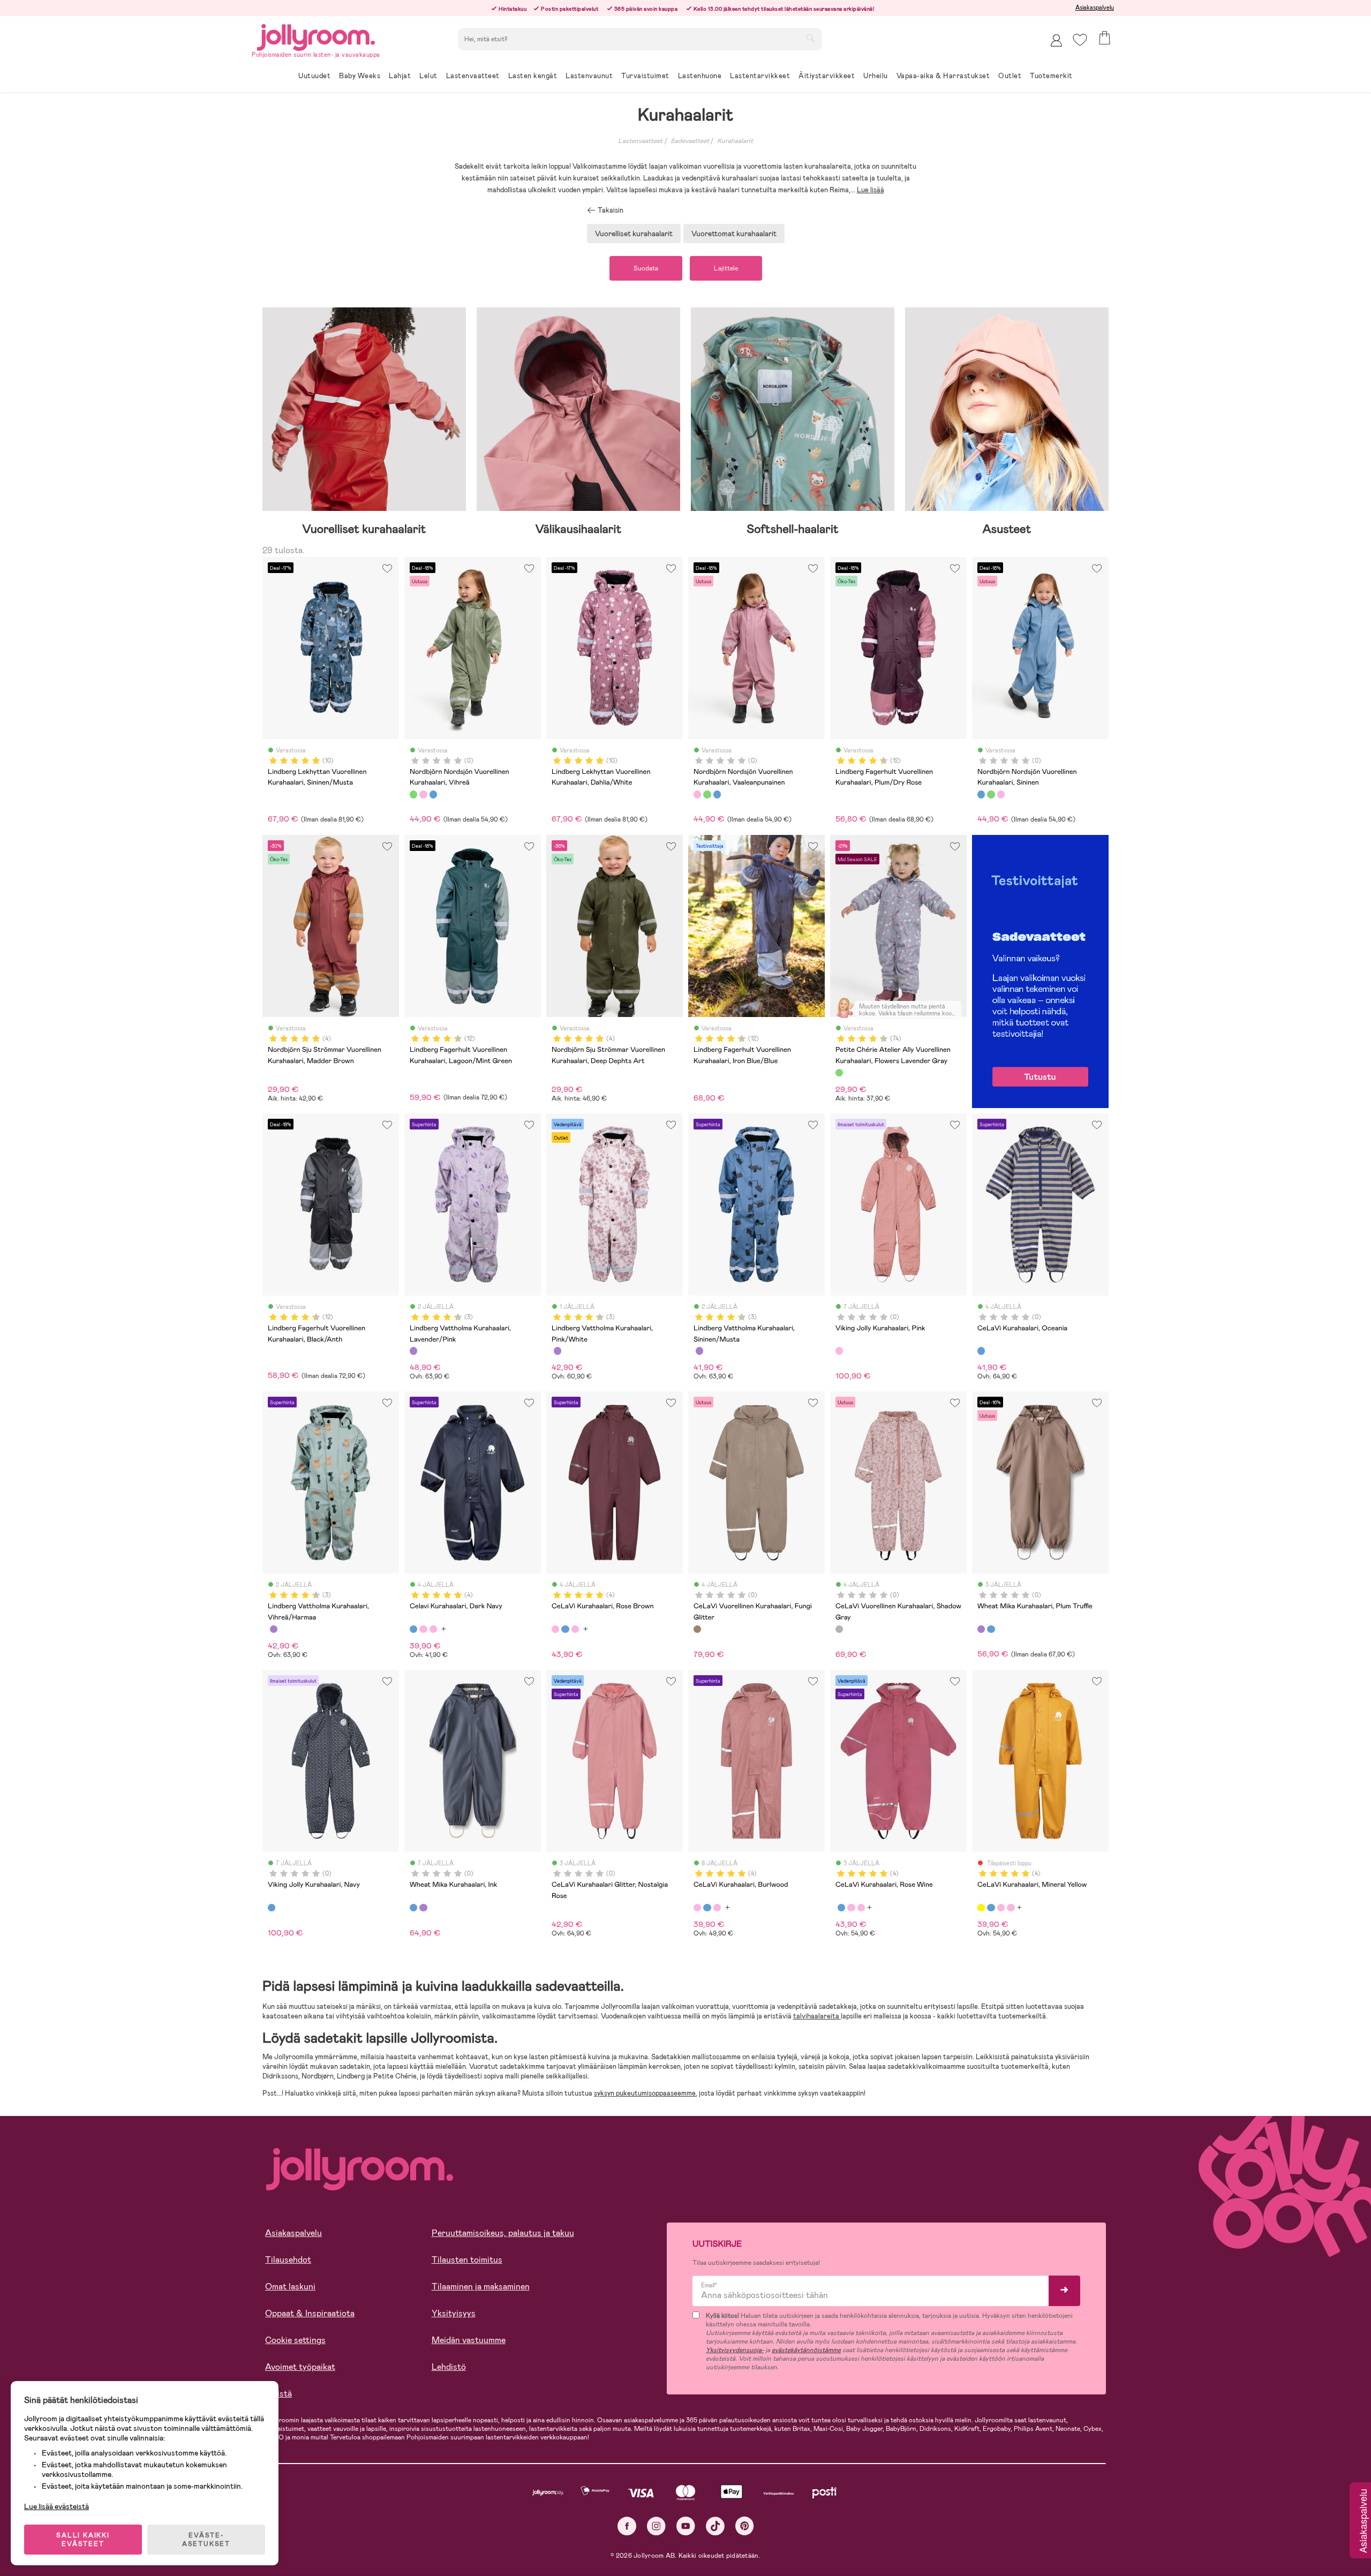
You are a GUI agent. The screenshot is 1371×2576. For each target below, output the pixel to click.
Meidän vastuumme (469, 2340)
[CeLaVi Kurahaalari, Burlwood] (433, 1629)
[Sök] (810, 38)
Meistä (278, 2394)
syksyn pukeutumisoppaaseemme (645, 2093)
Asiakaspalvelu (1095, 7)
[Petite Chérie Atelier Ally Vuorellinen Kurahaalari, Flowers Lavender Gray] (839, 1073)
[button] (1080, 40)
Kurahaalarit (735, 141)
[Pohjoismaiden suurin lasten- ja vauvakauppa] (316, 36)
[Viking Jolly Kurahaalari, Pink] (839, 1351)
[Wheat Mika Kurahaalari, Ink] (991, 1629)
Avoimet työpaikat (300, 2367)
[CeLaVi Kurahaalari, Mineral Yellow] (981, 1908)
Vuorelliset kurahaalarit (634, 234)
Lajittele (726, 268)
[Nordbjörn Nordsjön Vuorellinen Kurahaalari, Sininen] (433, 794)
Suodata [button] (646, 268)
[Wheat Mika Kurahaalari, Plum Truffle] (981, 1629)
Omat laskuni (290, 2287)
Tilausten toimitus (467, 2260)
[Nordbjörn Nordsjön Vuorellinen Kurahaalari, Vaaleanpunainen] (423, 794)
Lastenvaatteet (640, 141)
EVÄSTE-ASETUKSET (206, 2540)
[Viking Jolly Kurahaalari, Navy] (272, 1908)
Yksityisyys (454, 2313)
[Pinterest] (745, 2526)
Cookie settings (295, 2340)
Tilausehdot (288, 2260)
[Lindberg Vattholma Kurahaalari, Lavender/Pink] (413, 1351)
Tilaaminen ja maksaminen (481, 2287)
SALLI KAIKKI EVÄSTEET (83, 2540)
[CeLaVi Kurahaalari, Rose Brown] (423, 1629)
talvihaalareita (817, 2016)
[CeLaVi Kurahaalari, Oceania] (981, 1351)
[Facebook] (627, 2526)
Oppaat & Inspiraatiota (310, 2313)
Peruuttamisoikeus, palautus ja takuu (503, 2233)
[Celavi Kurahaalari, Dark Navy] (413, 1629)
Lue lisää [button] (871, 190)
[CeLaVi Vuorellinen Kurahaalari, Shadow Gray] (839, 1629)
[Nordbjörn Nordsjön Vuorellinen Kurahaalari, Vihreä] (413, 794)
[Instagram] (656, 2526)
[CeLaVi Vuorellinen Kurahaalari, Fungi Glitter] (697, 1629)
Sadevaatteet (690, 141)
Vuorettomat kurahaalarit (734, 234)
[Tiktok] (715, 2526)
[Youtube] (686, 2526)
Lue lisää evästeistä (57, 2506)
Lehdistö (449, 2367)
